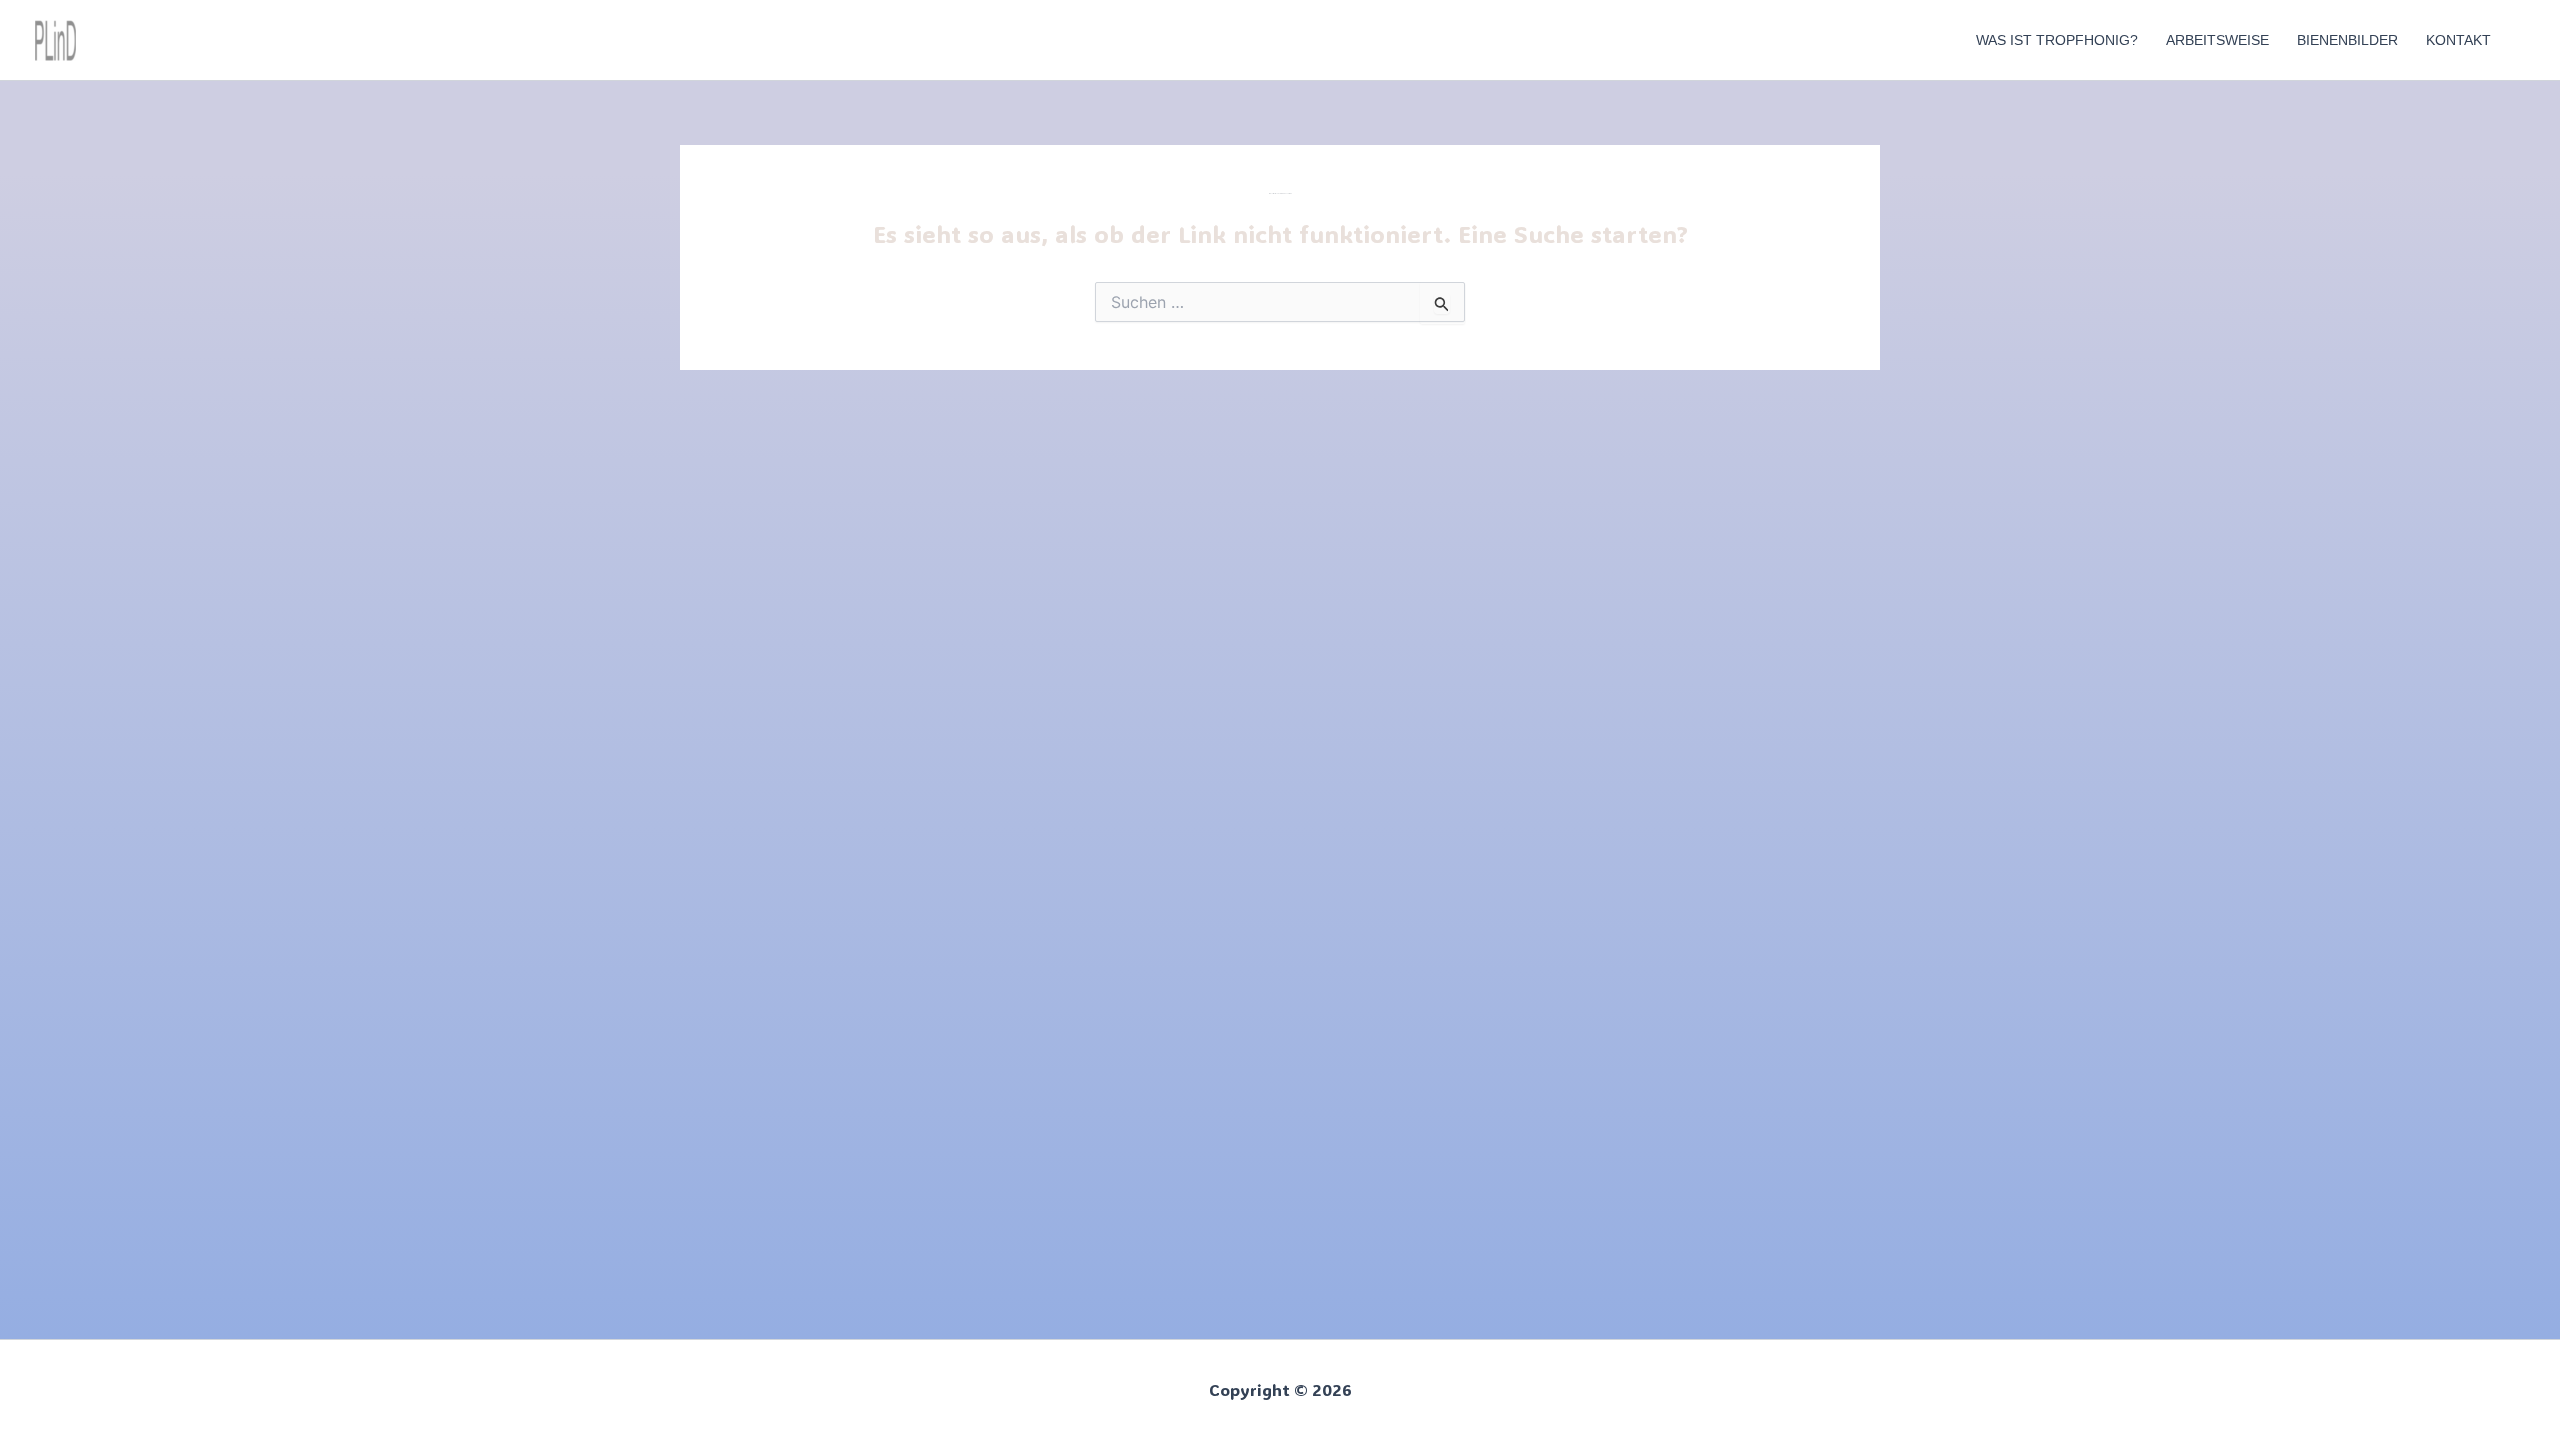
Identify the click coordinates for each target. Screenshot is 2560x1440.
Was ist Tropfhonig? (2057, 40)
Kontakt (2458, 40)
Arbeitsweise (2217, 40)
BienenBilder (2347, 40)
